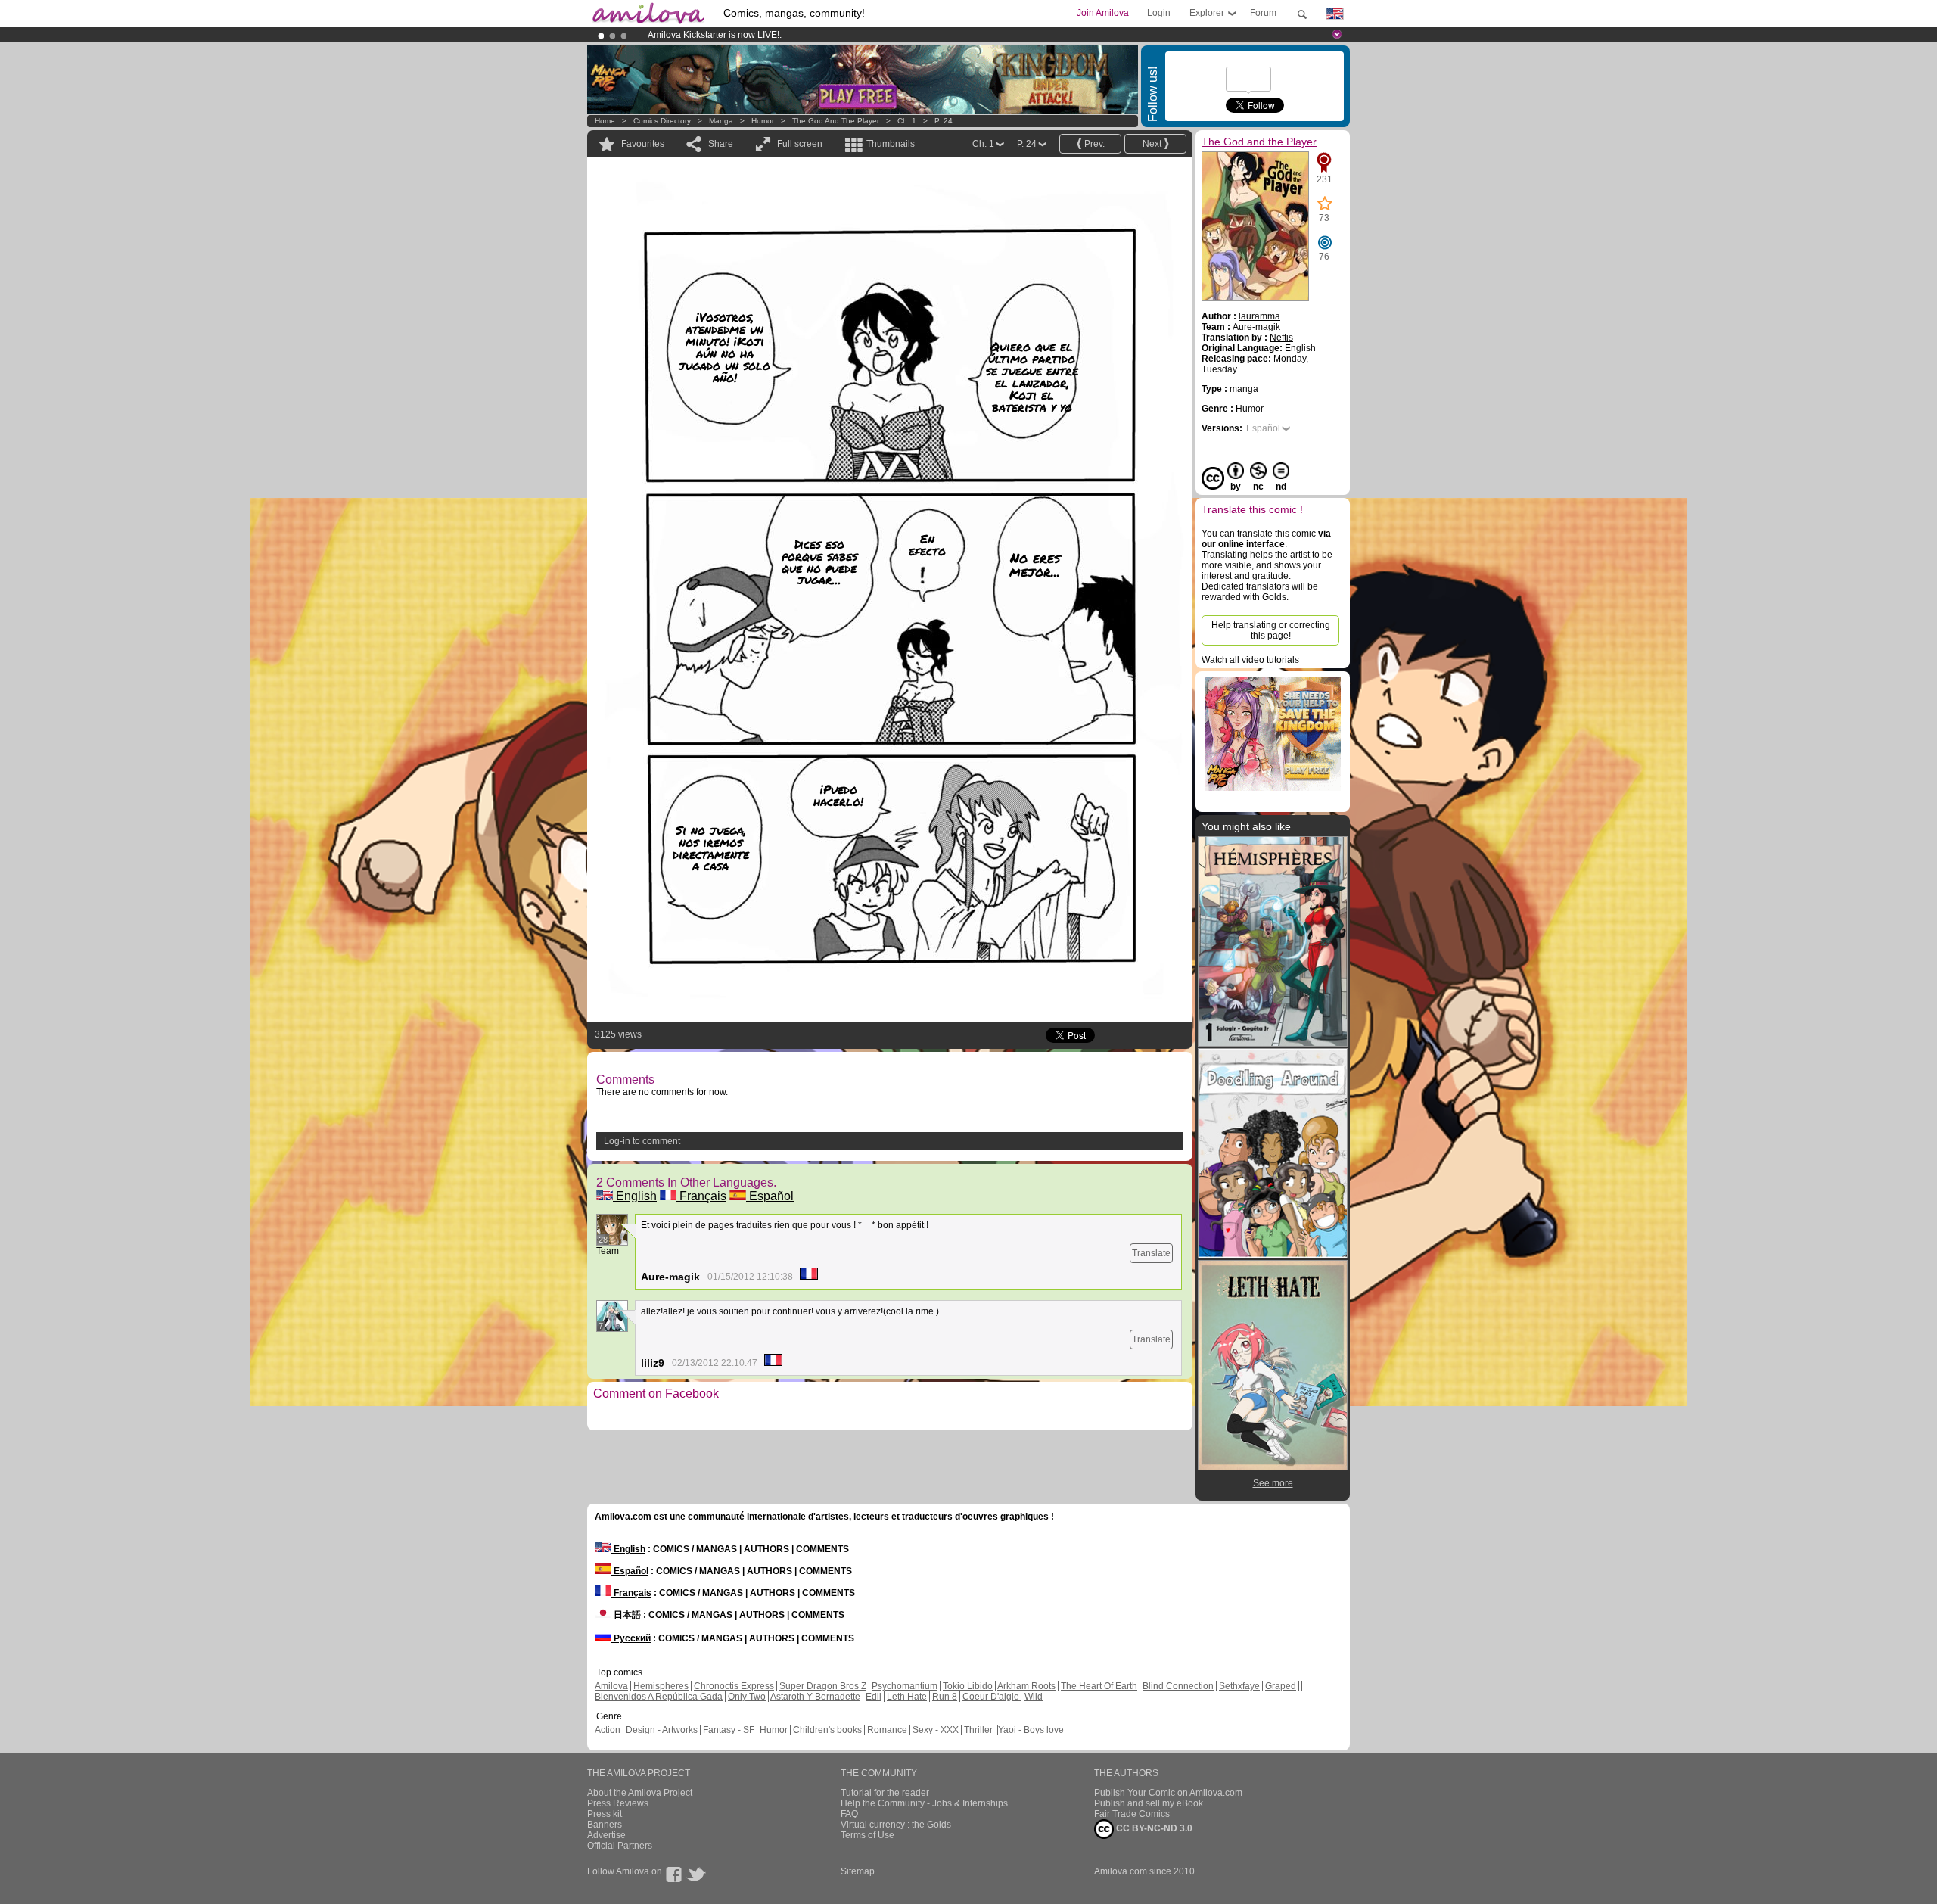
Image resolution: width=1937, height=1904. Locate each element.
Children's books (827, 1730)
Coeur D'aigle (992, 1697)
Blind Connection (1178, 1686)
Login (1159, 13)
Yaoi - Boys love (1031, 1730)
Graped (1281, 1686)
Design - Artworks (662, 1730)
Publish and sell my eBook (1149, 1803)
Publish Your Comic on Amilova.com (1168, 1793)
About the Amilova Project (640, 1793)
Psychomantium (905, 1686)
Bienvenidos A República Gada (659, 1697)
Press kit (605, 1814)
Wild (1034, 1697)
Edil (874, 1697)
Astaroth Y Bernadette (815, 1697)
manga (721, 121)
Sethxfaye (1239, 1686)
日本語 (626, 1615)
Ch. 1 (907, 121)
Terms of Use (867, 1835)
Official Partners (620, 1846)
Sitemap (858, 1871)
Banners (605, 1825)
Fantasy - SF (729, 1730)
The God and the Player (836, 121)
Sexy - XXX (936, 1730)
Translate (1151, 1253)
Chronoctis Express (734, 1686)
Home (605, 121)
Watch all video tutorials (1250, 660)
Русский (631, 1638)
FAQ (849, 1814)
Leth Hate (907, 1697)
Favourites (643, 144)
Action (608, 1730)
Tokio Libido (968, 1686)
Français (701, 1196)
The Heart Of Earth (1099, 1686)
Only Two (747, 1697)
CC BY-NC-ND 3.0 (1153, 1828)
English (635, 1196)
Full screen (800, 144)
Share (721, 144)
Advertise (606, 1835)
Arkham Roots (1026, 1686)
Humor (763, 121)
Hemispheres (661, 1686)
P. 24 (944, 121)
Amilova (611, 1686)
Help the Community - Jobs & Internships (924, 1803)
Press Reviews (618, 1803)
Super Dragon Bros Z (823, 1686)
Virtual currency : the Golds (896, 1825)
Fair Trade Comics (1132, 1814)
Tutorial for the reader (885, 1793)
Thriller (979, 1730)
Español (770, 1196)
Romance (887, 1730)
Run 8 (945, 1697)
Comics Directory (662, 121)
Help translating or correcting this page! (1271, 630)
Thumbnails (891, 144)
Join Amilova (1103, 13)
